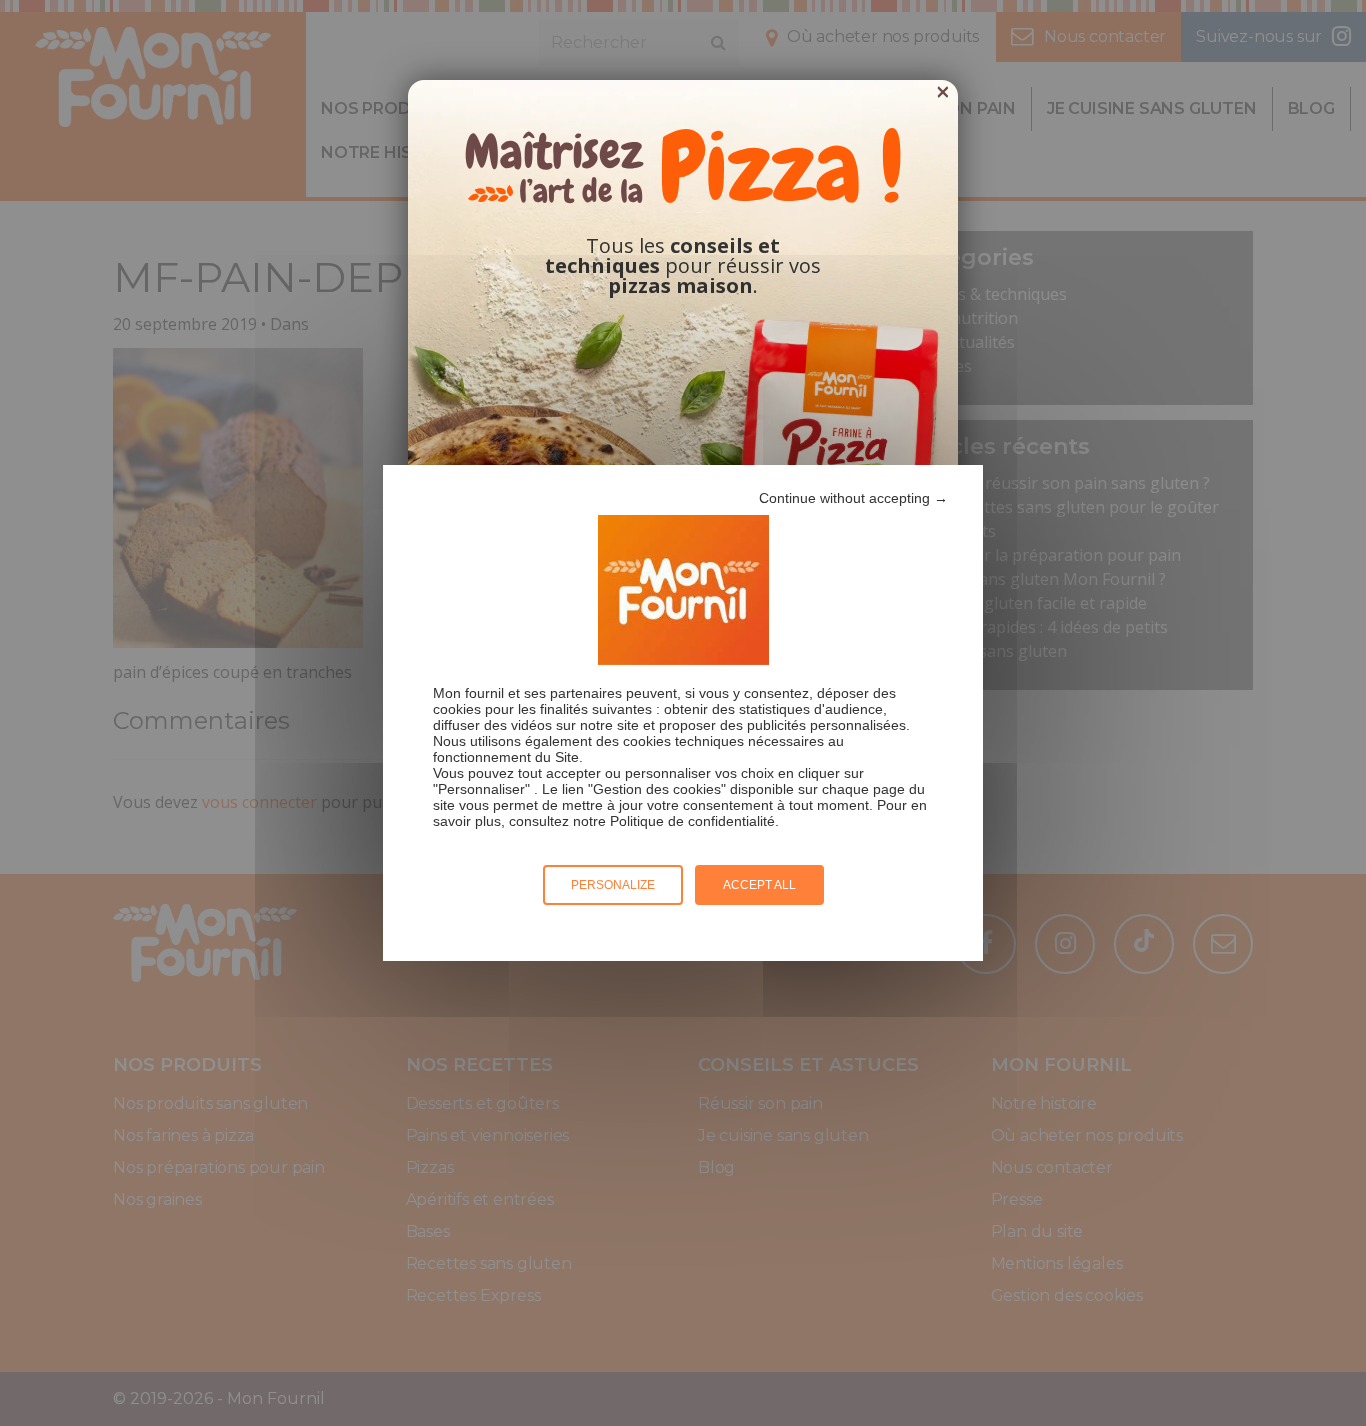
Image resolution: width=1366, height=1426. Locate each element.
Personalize (613, 885)
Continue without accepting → (853, 498)
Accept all (759, 885)
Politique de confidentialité (692, 821)
